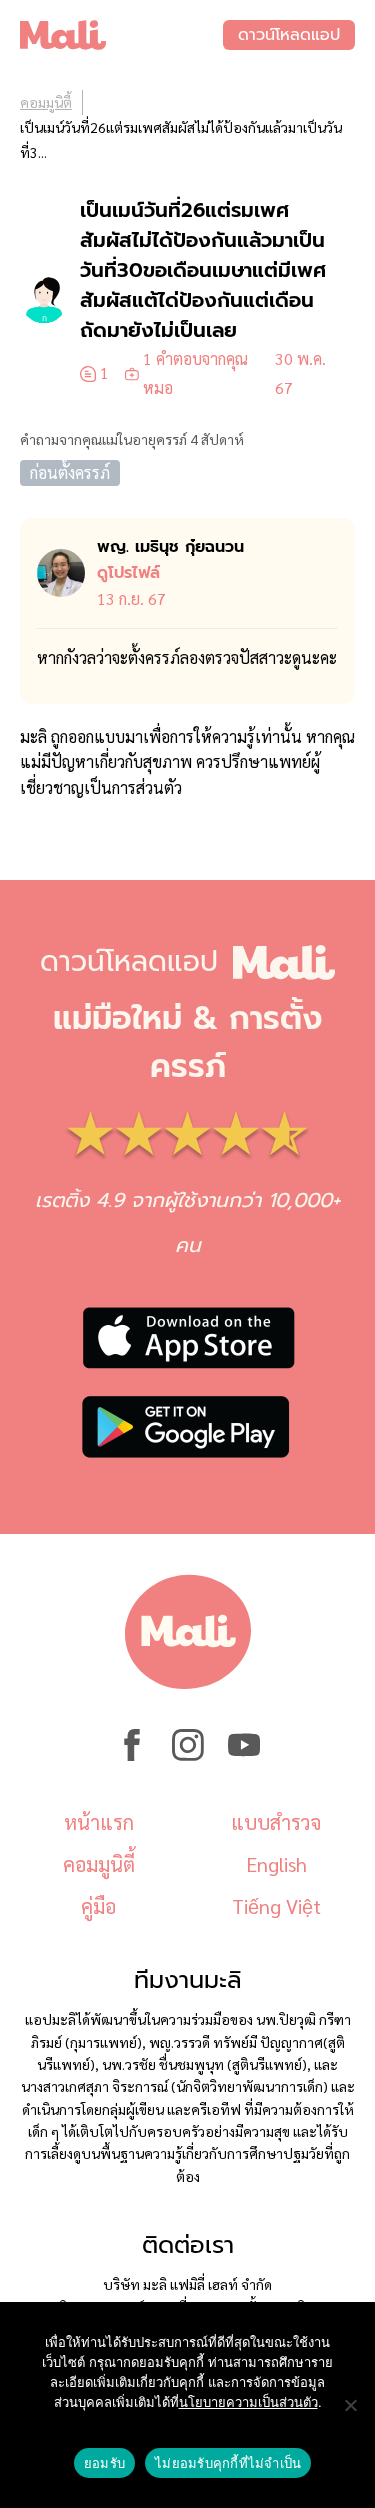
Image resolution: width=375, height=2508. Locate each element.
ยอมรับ (104, 2463)
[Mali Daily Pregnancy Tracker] (121, 35)
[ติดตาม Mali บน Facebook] (132, 1755)
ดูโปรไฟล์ (128, 573)
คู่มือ (98, 1906)
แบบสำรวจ (276, 1822)
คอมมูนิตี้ (46, 102)
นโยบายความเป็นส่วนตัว (248, 2402)
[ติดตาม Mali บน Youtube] (244, 1755)
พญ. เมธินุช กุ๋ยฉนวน (170, 547)
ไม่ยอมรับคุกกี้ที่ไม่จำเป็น (228, 2463)
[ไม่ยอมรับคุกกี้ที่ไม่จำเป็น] (350, 2405)
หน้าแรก (99, 1822)
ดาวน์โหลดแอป (289, 35)
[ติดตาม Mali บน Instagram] (188, 1755)
